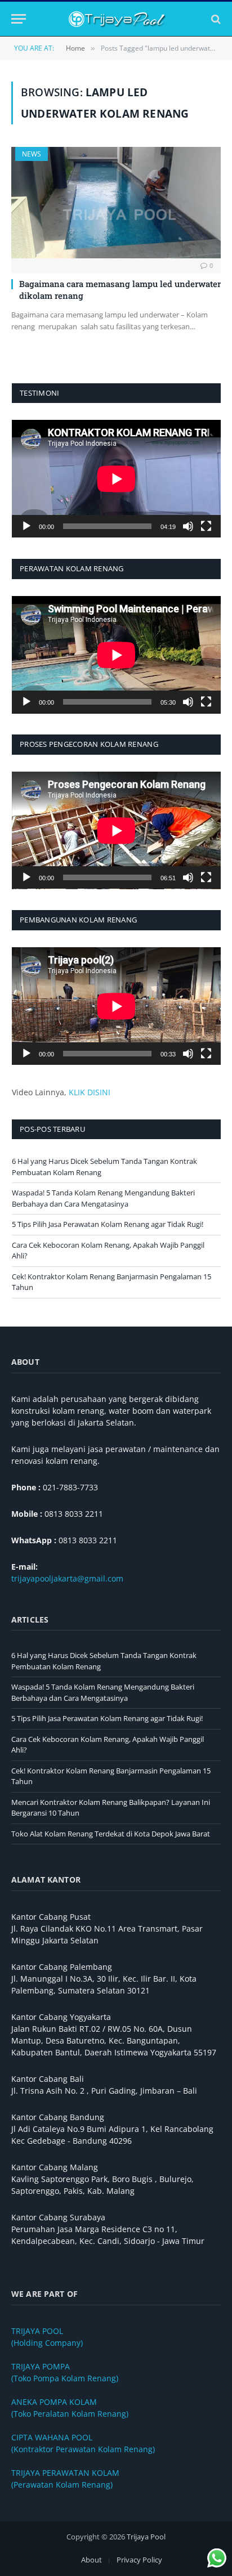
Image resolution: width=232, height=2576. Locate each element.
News (32, 154)
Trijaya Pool (146, 2537)
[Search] (215, 19)
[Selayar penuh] (206, 526)
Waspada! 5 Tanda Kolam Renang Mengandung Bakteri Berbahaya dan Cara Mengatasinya (103, 1198)
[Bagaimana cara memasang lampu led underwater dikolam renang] (116, 203)
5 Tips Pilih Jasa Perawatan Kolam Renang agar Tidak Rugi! (108, 1224)
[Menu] (19, 19)
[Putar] (26, 526)
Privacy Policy (139, 2560)
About (92, 2560)
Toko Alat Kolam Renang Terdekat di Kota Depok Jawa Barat (111, 1834)
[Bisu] (188, 526)
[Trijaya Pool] (116, 19)
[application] (116, 479)
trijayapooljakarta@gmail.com (67, 1578)
